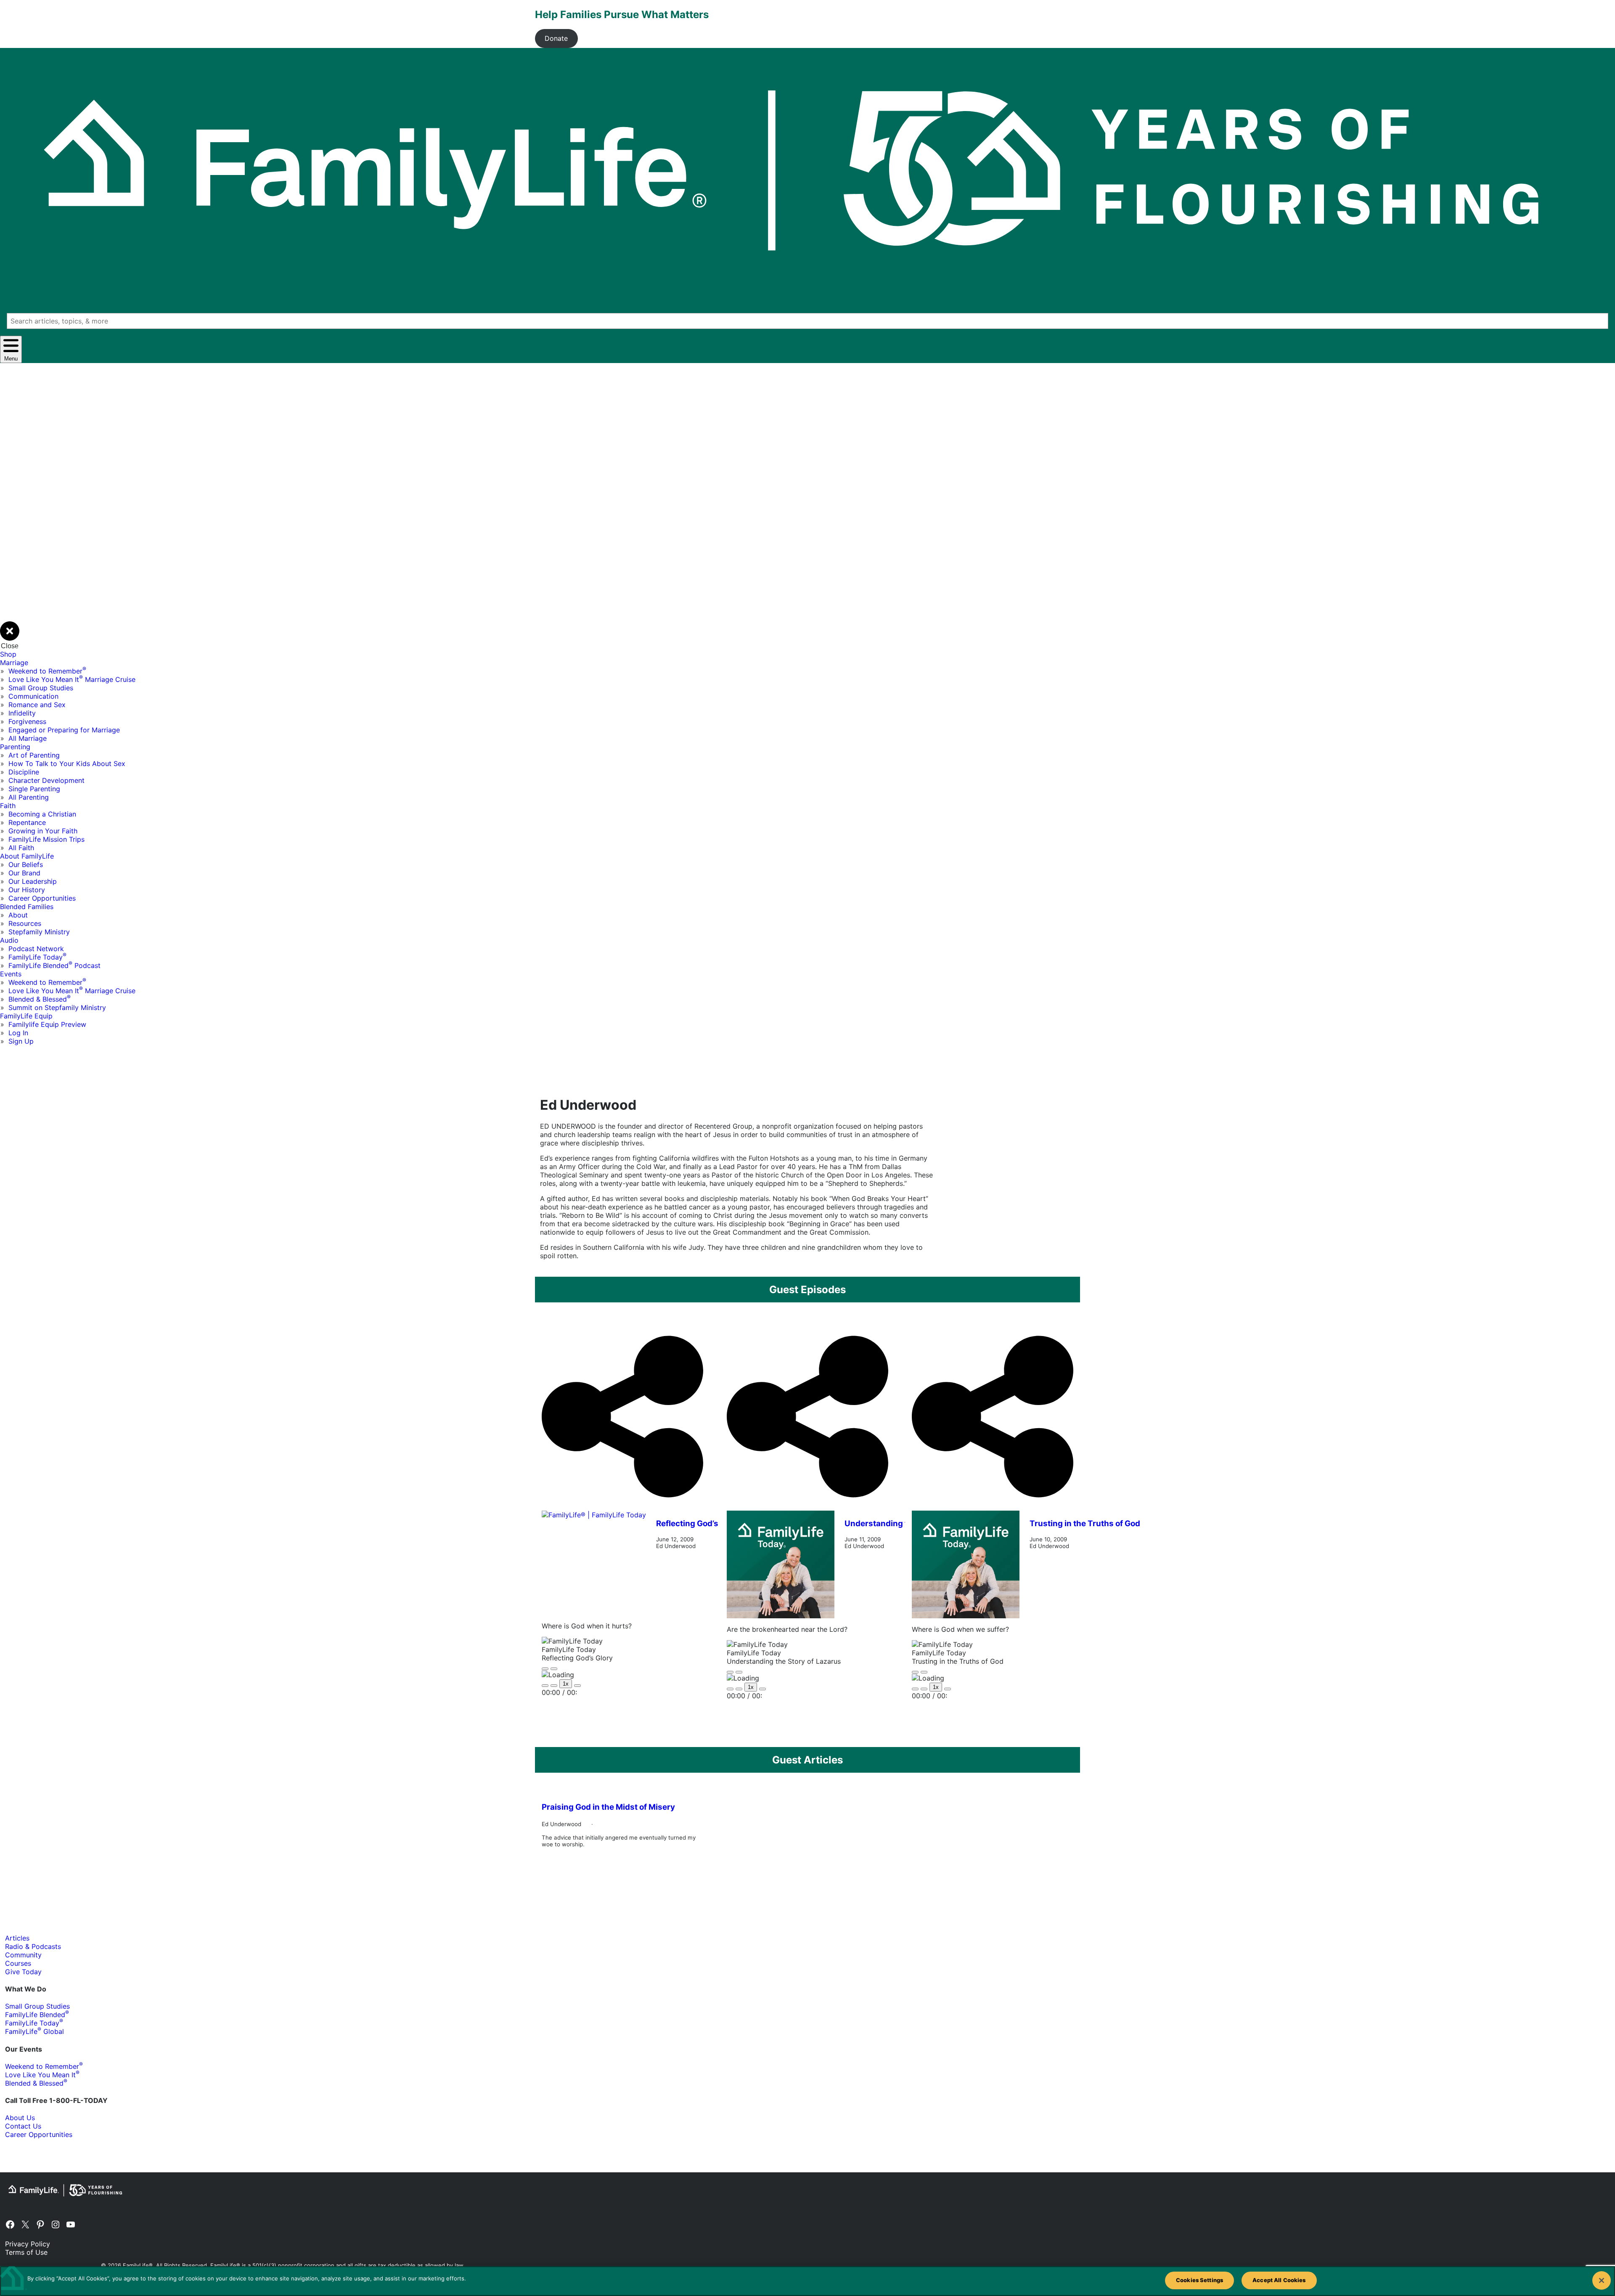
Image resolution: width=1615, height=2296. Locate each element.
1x (566, 1684)
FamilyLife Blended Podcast (54, 965)
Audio (9, 940)
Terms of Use (26, 2252)
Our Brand (24, 873)
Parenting (15, 747)
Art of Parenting (34, 755)
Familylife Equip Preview (47, 1024)
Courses (18, 1963)
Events (11, 974)
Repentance (27, 822)
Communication (33, 696)
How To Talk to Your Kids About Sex (67, 764)
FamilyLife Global (34, 2031)
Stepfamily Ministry (39, 932)
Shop (8, 654)
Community (23, 1955)
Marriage (14, 663)
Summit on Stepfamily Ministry (57, 1007)
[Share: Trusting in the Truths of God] (993, 1506)
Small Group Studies (41, 688)
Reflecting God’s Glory (698, 1523)
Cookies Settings (1199, 2280)
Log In (18, 1033)
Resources (25, 923)
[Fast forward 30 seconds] (577, 1686)
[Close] (1602, 2280)
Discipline (24, 772)
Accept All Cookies (1279, 2280)
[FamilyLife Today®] (594, 1563)
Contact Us (23, 2126)
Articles (17, 1938)
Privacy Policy (28, 2244)
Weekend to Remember (47, 671)
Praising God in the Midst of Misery (608, 1807)
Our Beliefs (26, 864)
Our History (27, 890)
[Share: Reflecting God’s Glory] (622, 1506)
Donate (556, 38)
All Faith (21, 848)
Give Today (23, 1972)
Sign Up (21, 1041)
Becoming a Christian (42, 814)
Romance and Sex (37, 705)
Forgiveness (27, 721)
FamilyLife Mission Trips (46, 839)
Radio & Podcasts (33, 1946)
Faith (8, 806)
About (18, 915)
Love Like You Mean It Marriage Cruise (72, 679)
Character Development (46, 780)
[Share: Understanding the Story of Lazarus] (807, 1506)
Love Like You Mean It (42, 2075)
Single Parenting (34, 789)
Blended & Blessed (40, 999)
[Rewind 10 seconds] (554, 1686)
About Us (20, 2118)
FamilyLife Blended (37, 2015)
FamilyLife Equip (26, 1016)
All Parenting (29, 797)
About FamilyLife (27, 856)
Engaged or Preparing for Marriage (64, 730)
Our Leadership (33, 881)
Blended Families (27, 907)
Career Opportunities (42, 898)
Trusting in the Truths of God (1085, 1523)
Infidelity (22, 713)
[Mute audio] (545, 1686)
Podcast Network (36, 949)
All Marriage (28, 738)
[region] (807, 2281)
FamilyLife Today (37, 957)
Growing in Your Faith (43, 831)
